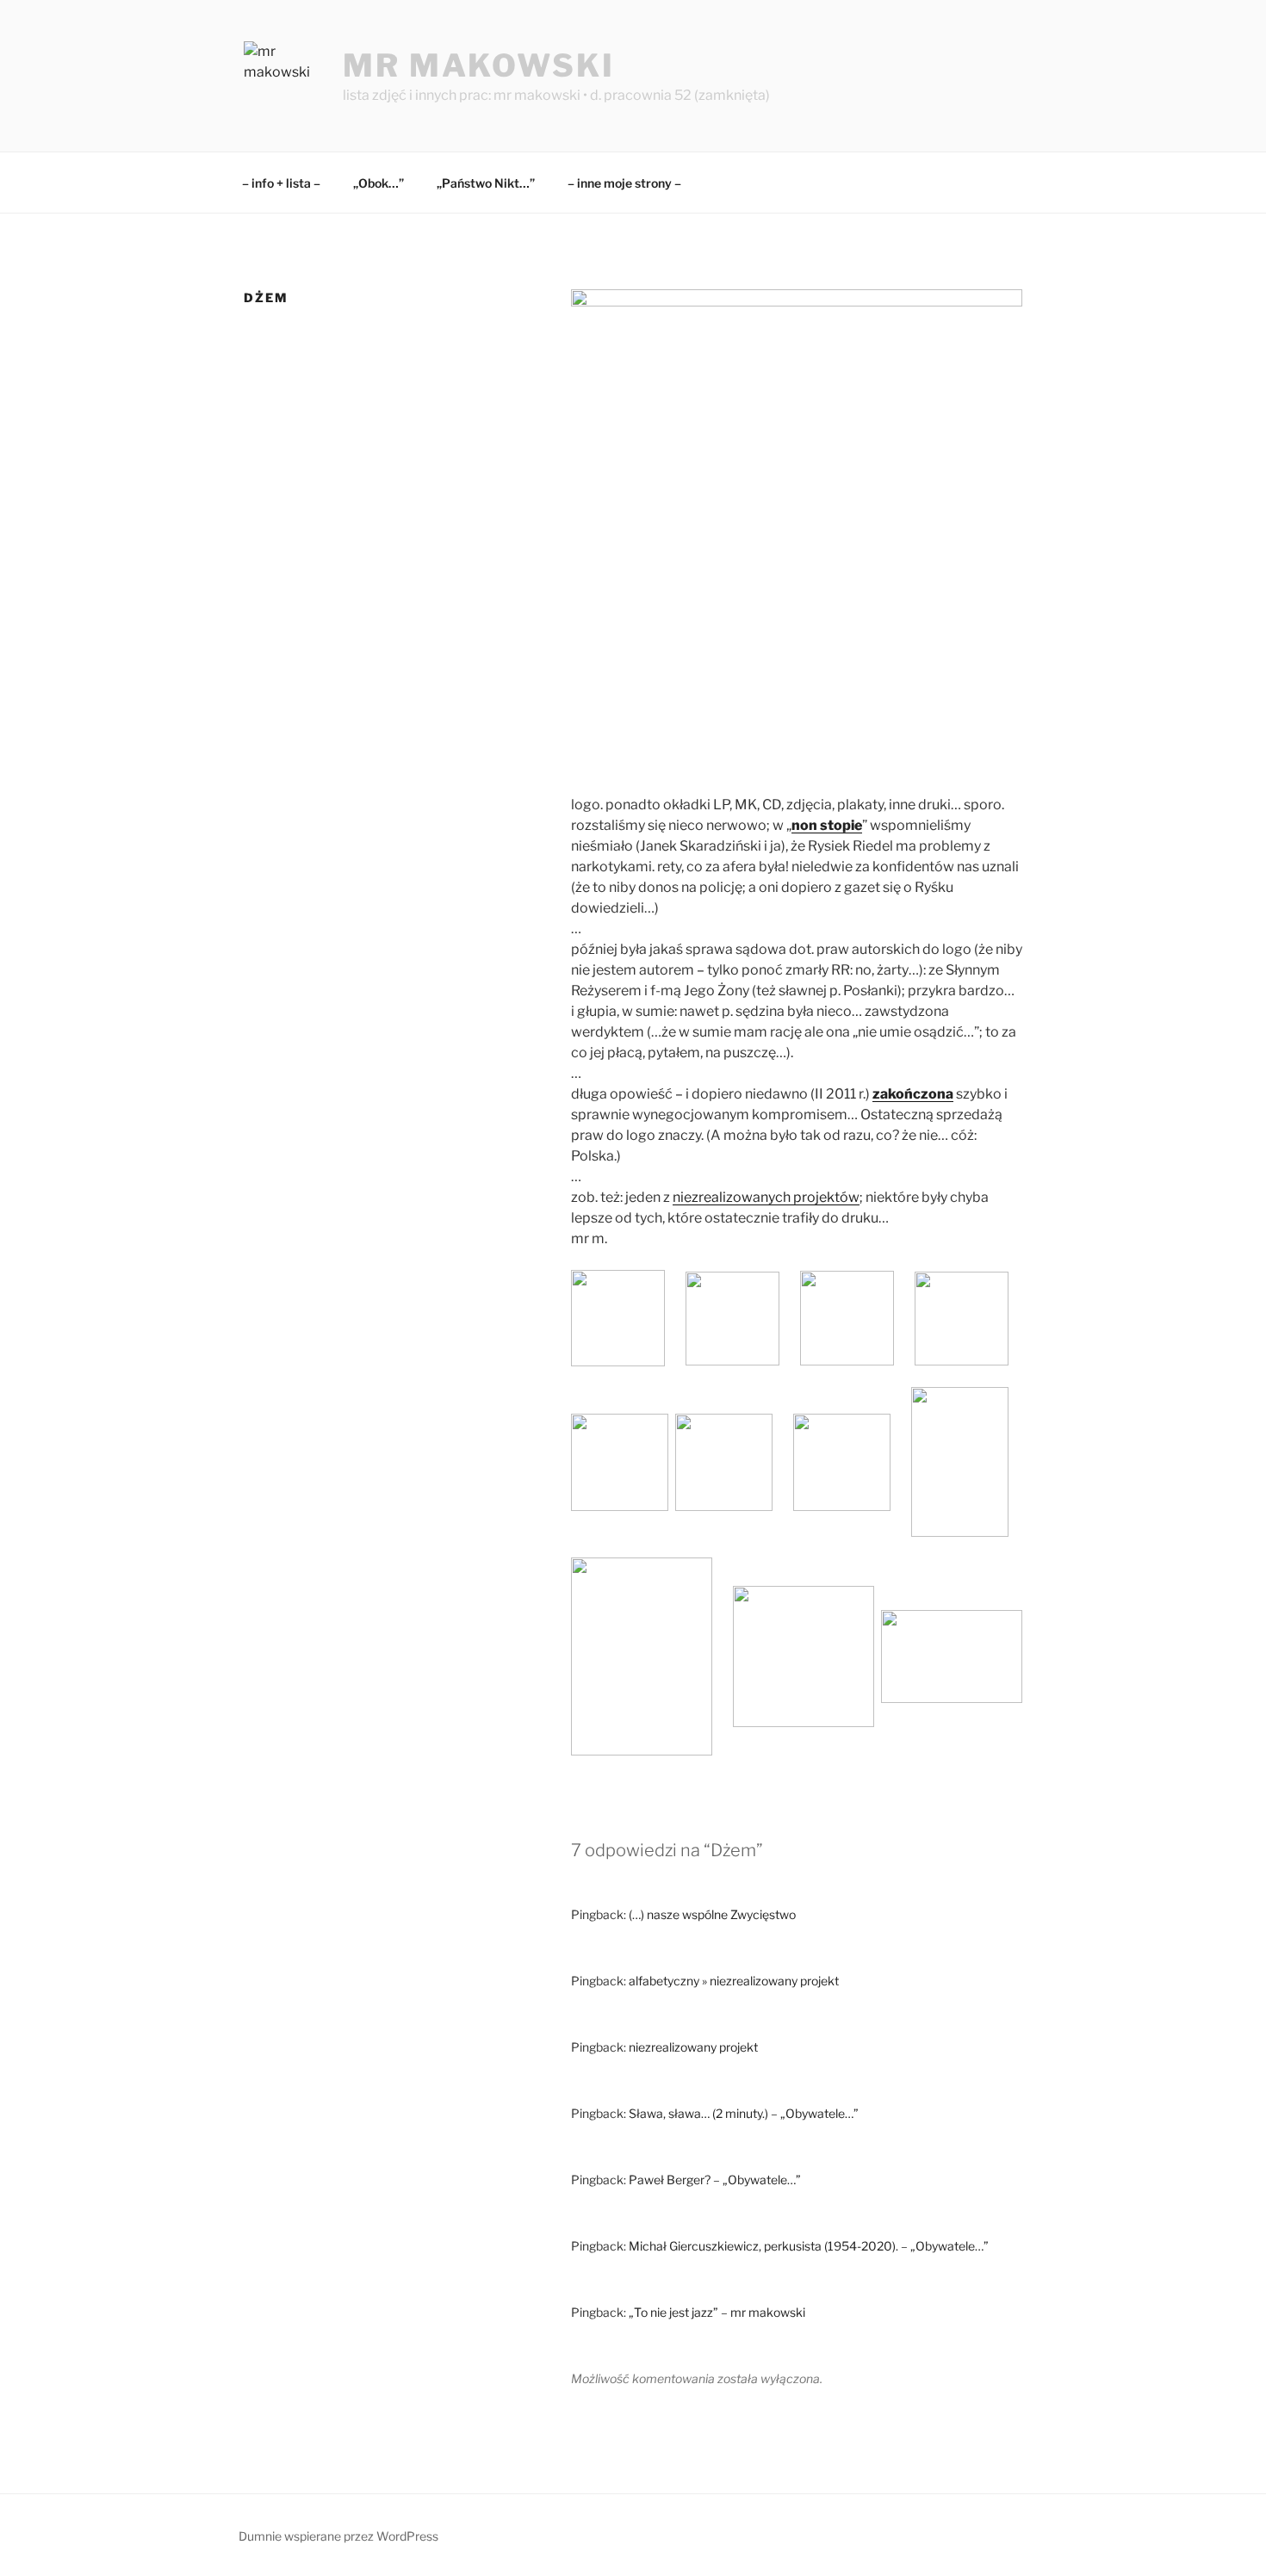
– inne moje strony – (624, 183)
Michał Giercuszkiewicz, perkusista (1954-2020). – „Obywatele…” (809, 2246)
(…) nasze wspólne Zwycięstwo (712, 1914)
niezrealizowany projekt (693, 2047)
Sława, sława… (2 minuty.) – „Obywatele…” (744, 2113)
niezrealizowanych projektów (766, 1197)
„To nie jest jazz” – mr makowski (717, 2312)
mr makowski (479, 65)
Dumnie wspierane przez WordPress (338, 2536)
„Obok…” (379, 183)
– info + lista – (281, 183)
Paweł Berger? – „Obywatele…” (715, 2180)
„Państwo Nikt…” (486, 183)
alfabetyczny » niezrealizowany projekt (734, 1981)
